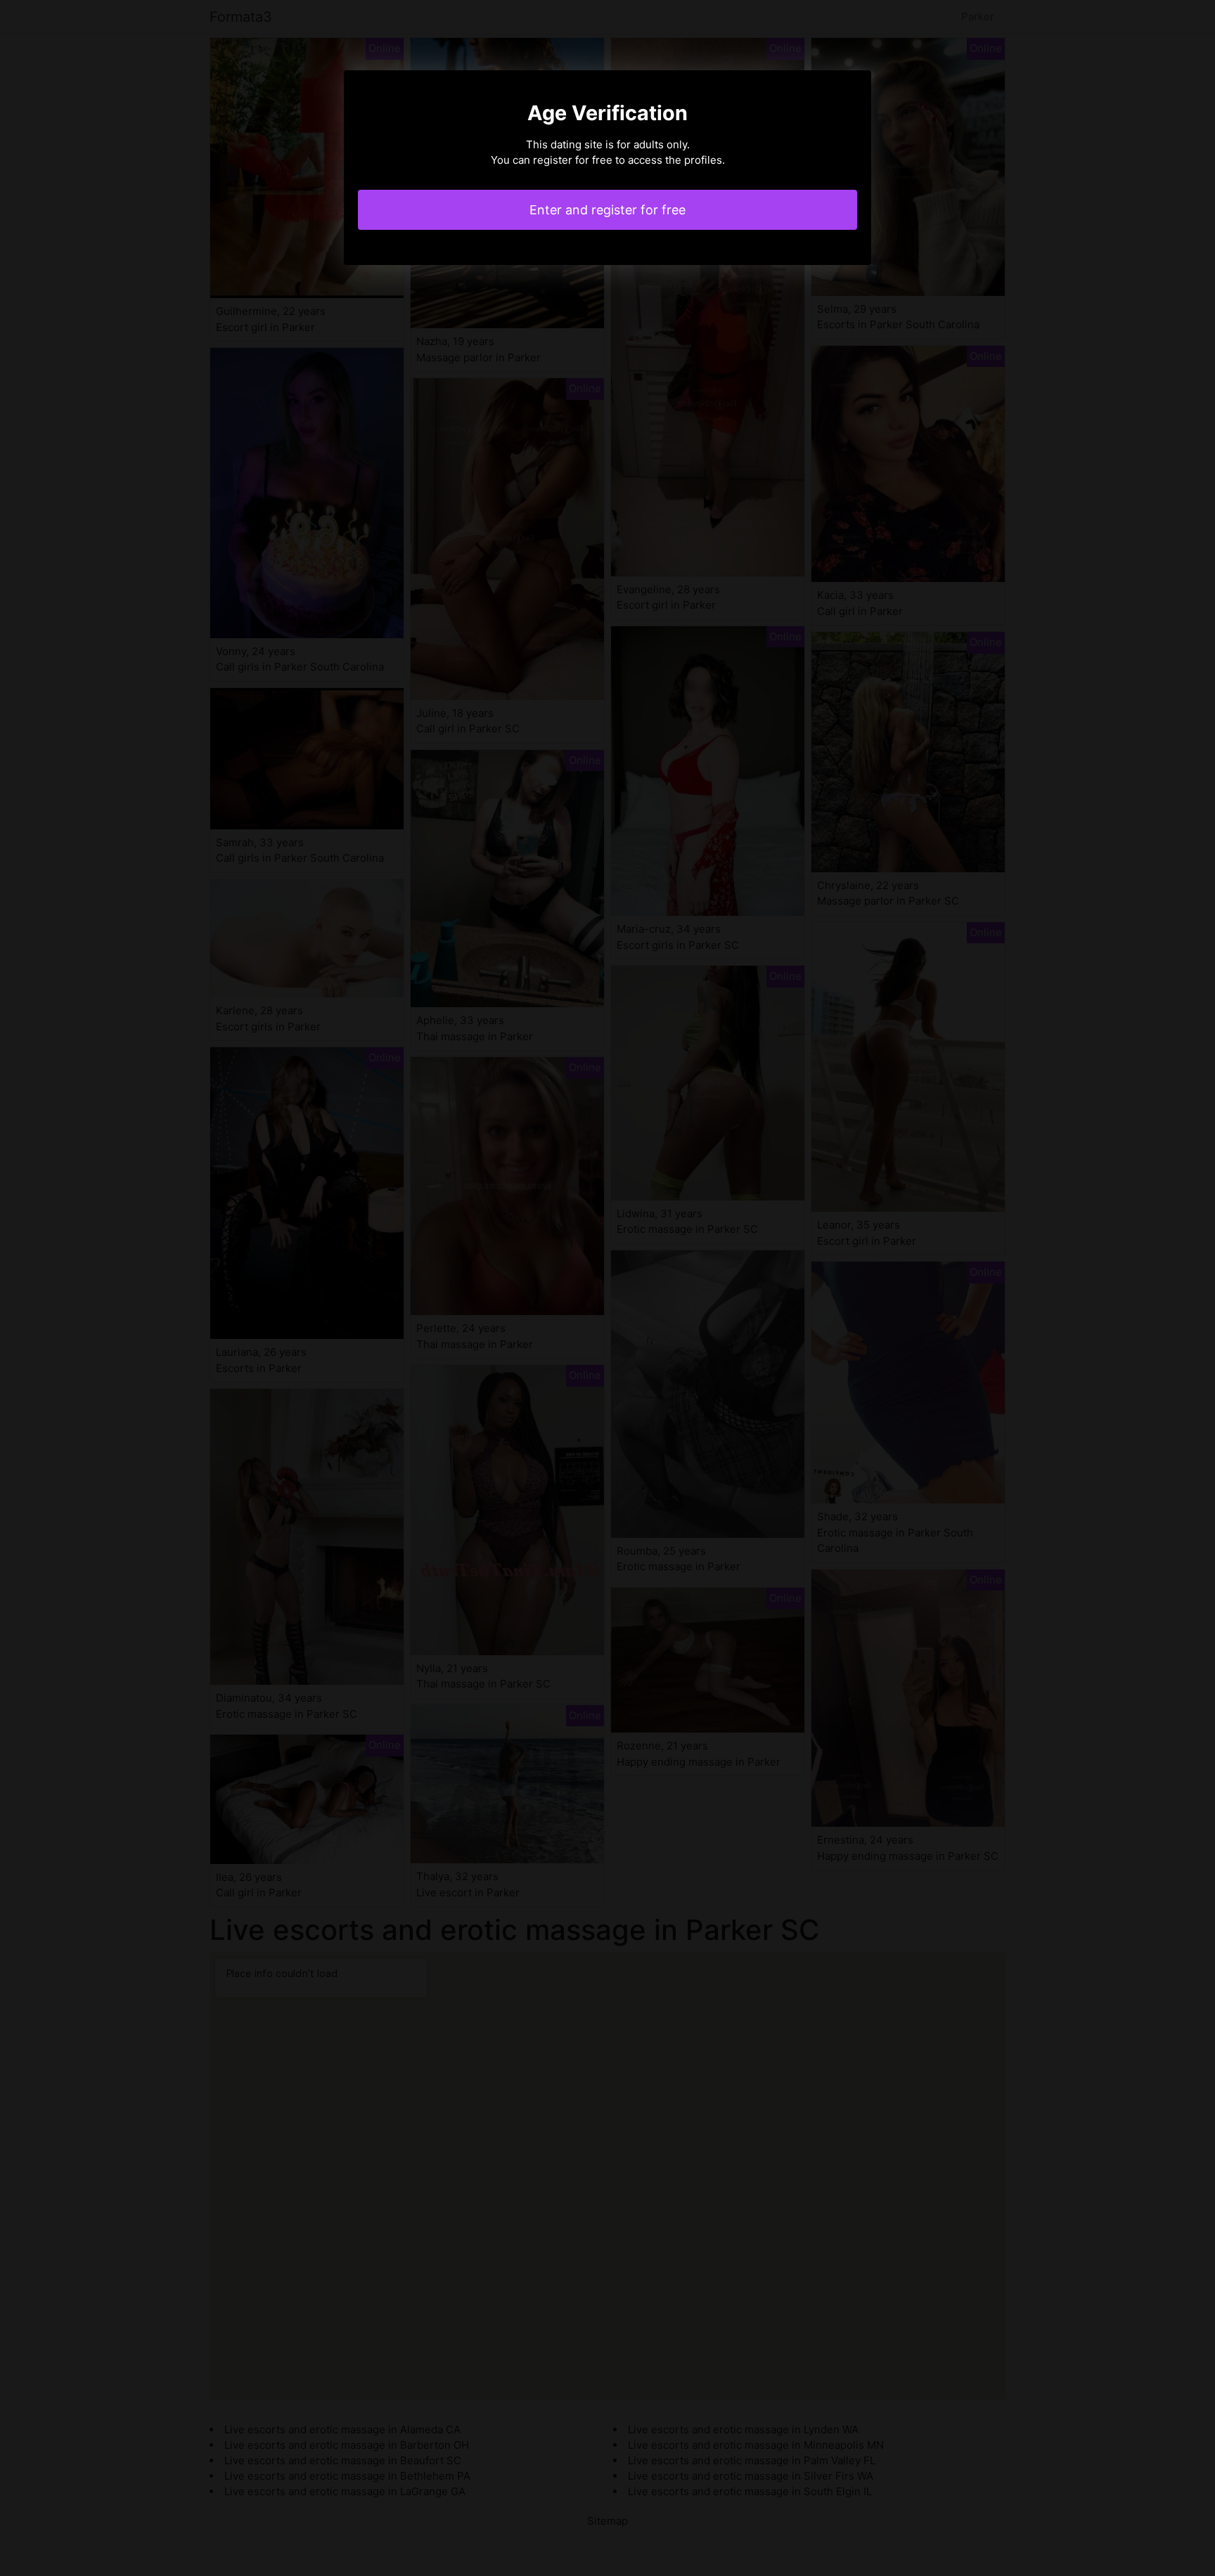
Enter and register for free (607, 210)
